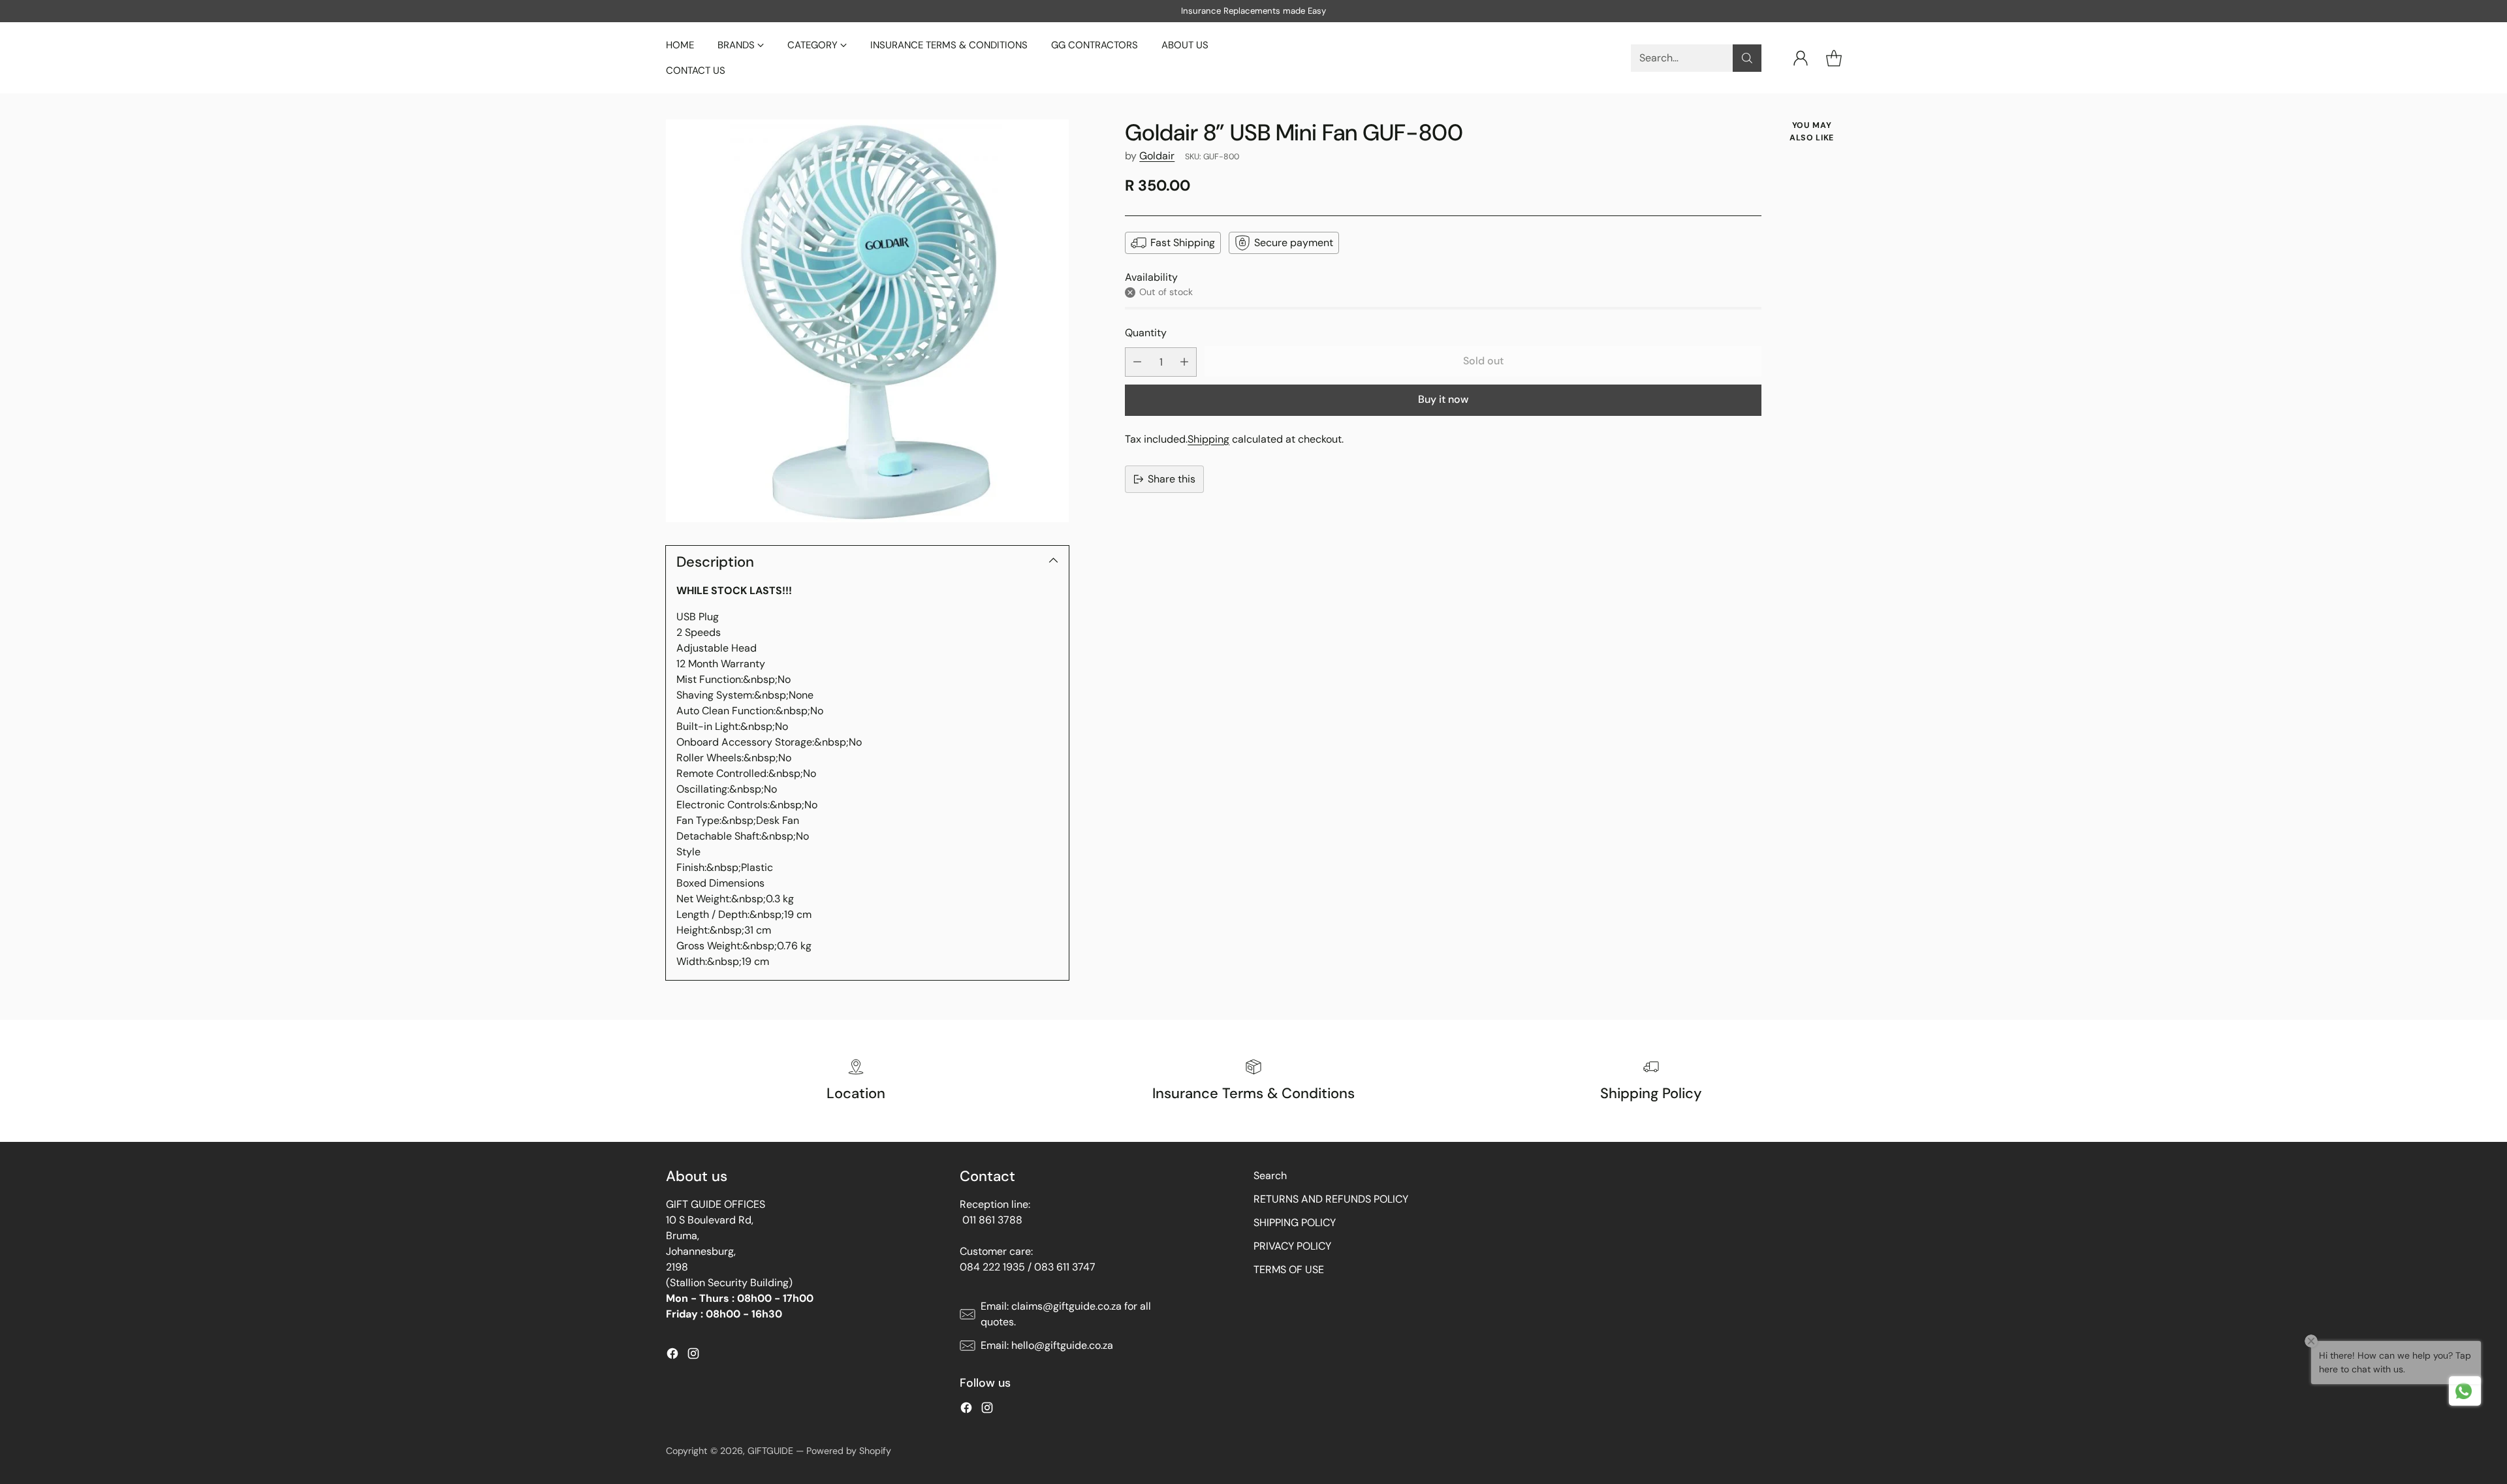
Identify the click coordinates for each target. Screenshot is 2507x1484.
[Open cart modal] (1834, 58)
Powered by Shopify (849, 1451)
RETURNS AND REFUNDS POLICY (1331, 1199)
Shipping (1208, 439)
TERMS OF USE (1289, 1270)
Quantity (1146, 333)
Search (1270, 1176)
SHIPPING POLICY (1295, 1223)
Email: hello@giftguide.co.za (1047, 1345)
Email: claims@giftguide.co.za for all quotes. (1066, 1314)
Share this (1172, 479)
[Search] (1747, 58)
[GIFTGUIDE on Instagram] (693, 1356)
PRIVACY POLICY (1292, 1246)
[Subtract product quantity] (1137, 362)
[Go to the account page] (1801, 58)
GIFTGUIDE (770, 1451)
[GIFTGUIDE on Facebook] (672, 1356)
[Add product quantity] (1184, 362)
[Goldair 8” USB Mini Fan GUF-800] (867, 321)
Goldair (1157, 156)
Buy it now (1443, 399)
